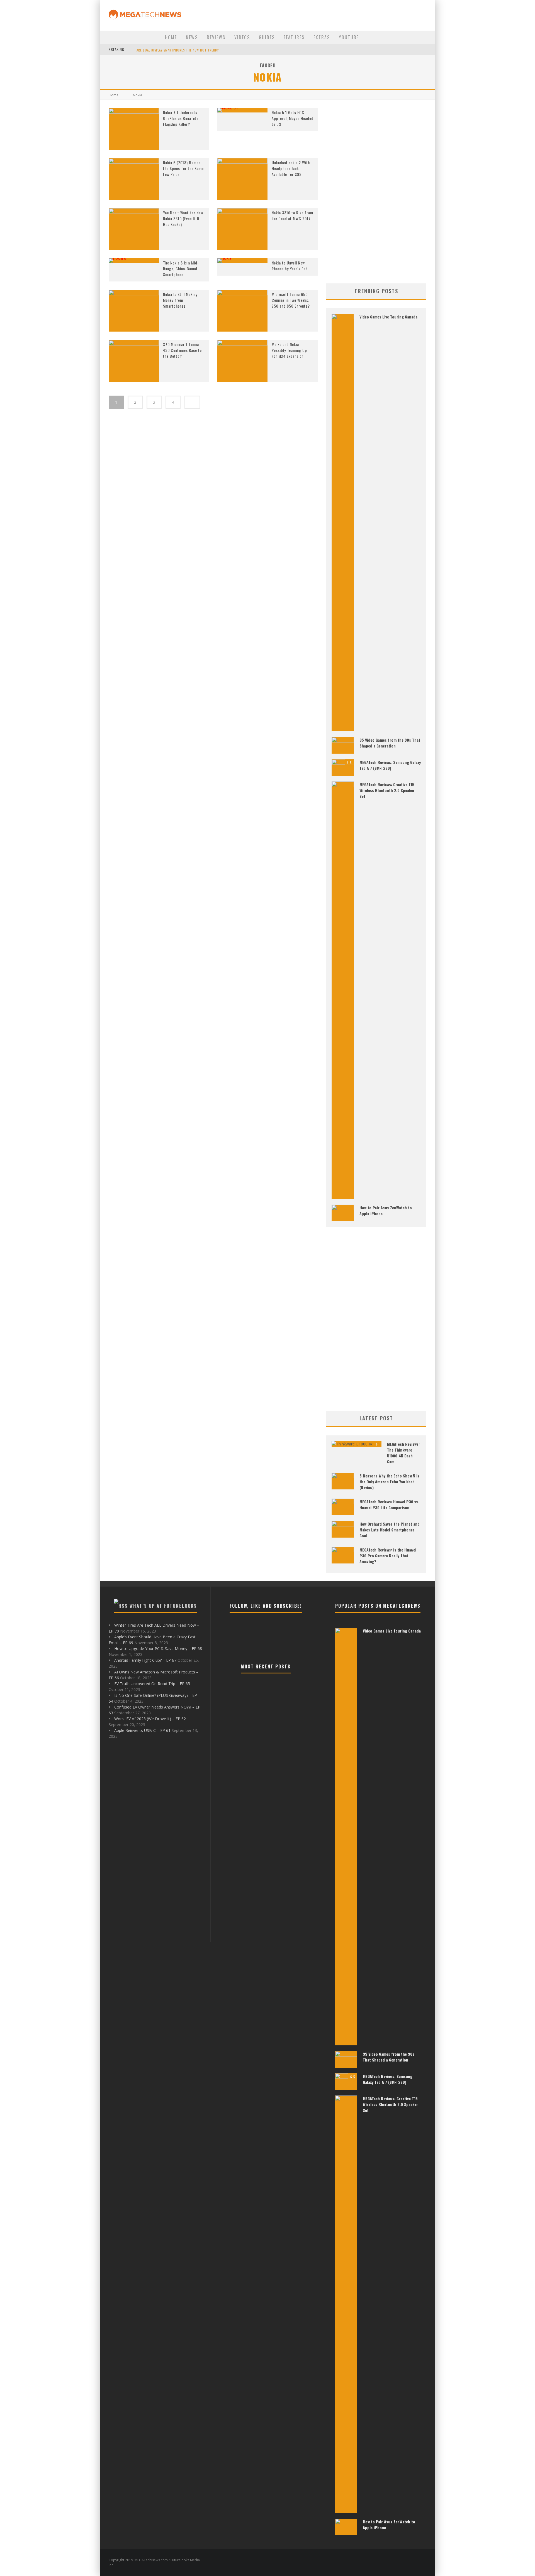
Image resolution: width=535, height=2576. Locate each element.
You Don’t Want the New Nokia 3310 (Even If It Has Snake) (183, 218)
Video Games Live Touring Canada (388, 317)
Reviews (216, 37)
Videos (242, 37)
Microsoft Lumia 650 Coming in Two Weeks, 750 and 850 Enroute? (291, 300)
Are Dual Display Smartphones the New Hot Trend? (178, 50)
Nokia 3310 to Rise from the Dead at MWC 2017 (292, 215)
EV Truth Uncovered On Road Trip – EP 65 (152, 1684)
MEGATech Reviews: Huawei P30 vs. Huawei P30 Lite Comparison (389, 1504)
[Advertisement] (376, 192)
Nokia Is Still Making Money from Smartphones (180, 300)
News (192, 37)
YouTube (349, 37)
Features (294, 37)
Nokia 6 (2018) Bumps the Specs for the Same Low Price (183, 168)
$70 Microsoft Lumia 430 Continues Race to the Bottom (182, 350)
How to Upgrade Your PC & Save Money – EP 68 (158, 1649)
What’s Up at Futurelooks (163, 1606)
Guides (267, 37)
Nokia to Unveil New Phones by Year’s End (290, 266)
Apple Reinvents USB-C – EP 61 (142, 1730)
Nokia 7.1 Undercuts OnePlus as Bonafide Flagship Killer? (181, 118)
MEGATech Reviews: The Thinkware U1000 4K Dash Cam (403, 1453)
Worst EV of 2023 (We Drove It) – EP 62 (150, 1719)
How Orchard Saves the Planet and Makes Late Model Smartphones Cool (390, 1530)
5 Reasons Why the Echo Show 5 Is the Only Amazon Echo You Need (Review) (389, 1481)
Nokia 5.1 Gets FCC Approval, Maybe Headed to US (293, 118)
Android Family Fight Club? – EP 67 (145, 1660)
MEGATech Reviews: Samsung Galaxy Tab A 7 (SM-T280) (390, 765)
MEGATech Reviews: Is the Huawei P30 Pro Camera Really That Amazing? (388, 1556)
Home (171, 37)
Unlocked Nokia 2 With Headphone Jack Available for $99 (291, 168)
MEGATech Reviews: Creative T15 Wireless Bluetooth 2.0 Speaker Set (387, 790)
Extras (322, 37)
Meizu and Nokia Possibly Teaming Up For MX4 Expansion (289, 350)
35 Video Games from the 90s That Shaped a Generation (390, 743)
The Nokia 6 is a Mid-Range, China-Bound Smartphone (181, 269)
